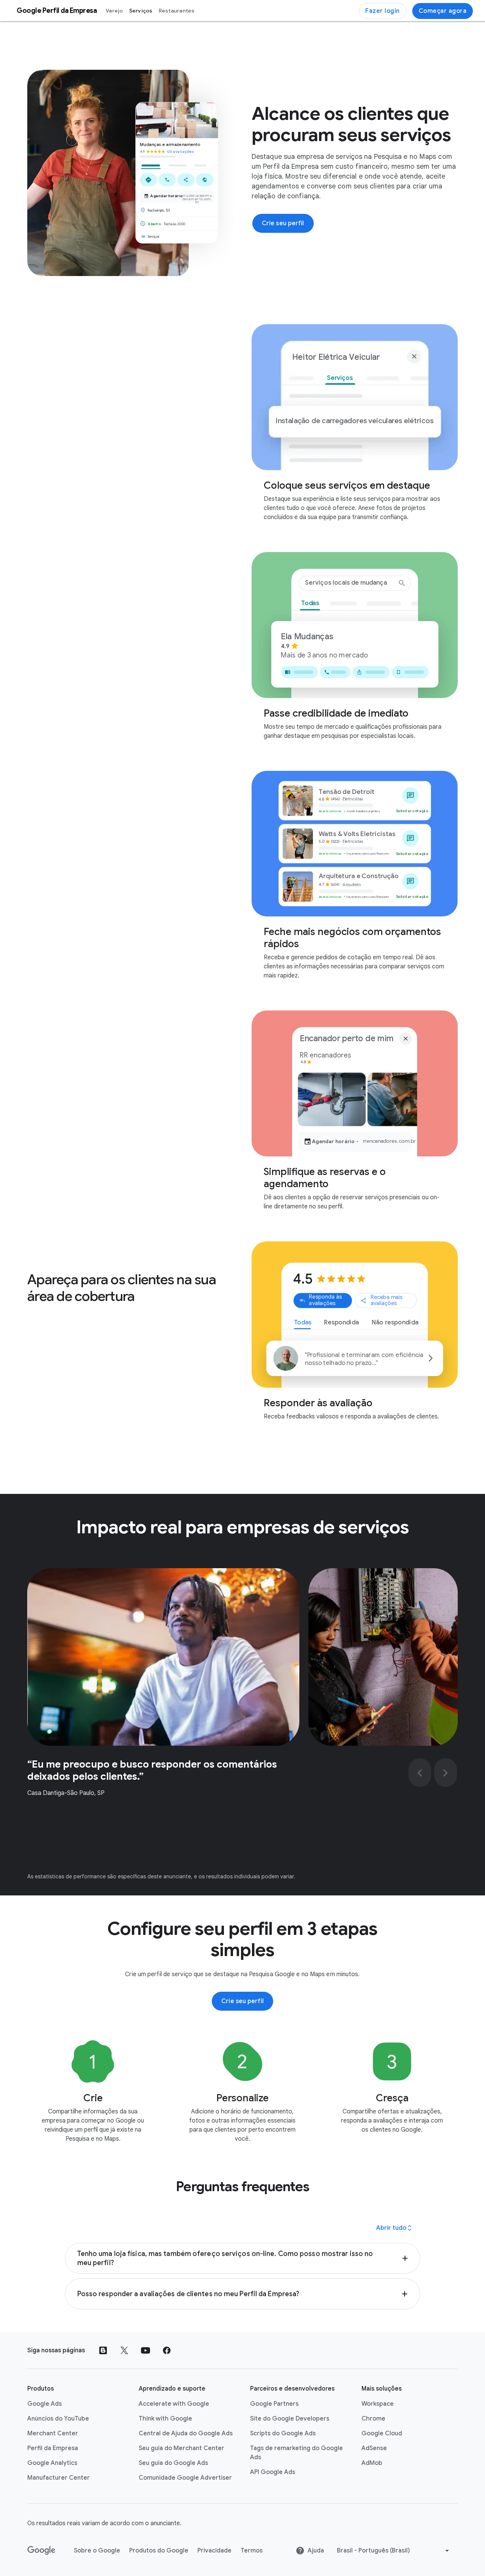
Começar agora (443, 11)
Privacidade (214, 2551)
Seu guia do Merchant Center (181, 2448)
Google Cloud (382, 2433)
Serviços (141, 11)
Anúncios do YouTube (58, 2419)
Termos (252, 2551)
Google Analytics (52, 2463)
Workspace (378, 2404)
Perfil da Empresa (53, 2448)
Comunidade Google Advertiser (185, 2478)
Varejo (114, 11)
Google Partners (274, 2404)
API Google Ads (273, 2472)
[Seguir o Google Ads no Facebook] (167, 2350)
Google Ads (45, 2404)
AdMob (372, 2463)
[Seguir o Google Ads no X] (124, 2350)
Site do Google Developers (290, 2419)
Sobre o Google (97, 2551)
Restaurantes (177, 11)
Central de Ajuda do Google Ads (186, 2433)
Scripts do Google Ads (283, 2433)
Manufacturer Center (59, 2478)
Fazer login (383, 11)
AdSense (374, 2448)
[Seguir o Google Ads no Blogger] (103, 2350)
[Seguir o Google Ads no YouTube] (145, 2350)
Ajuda (316, 2551)
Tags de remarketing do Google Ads (296, 2453)
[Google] (41, 2551)
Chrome (373, 2419)
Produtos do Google (159, 2551)
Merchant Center (53, 2433)
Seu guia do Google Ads (173, 2463)
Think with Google (165, 2419)
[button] (243, 2258)
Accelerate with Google (174, 2404)
